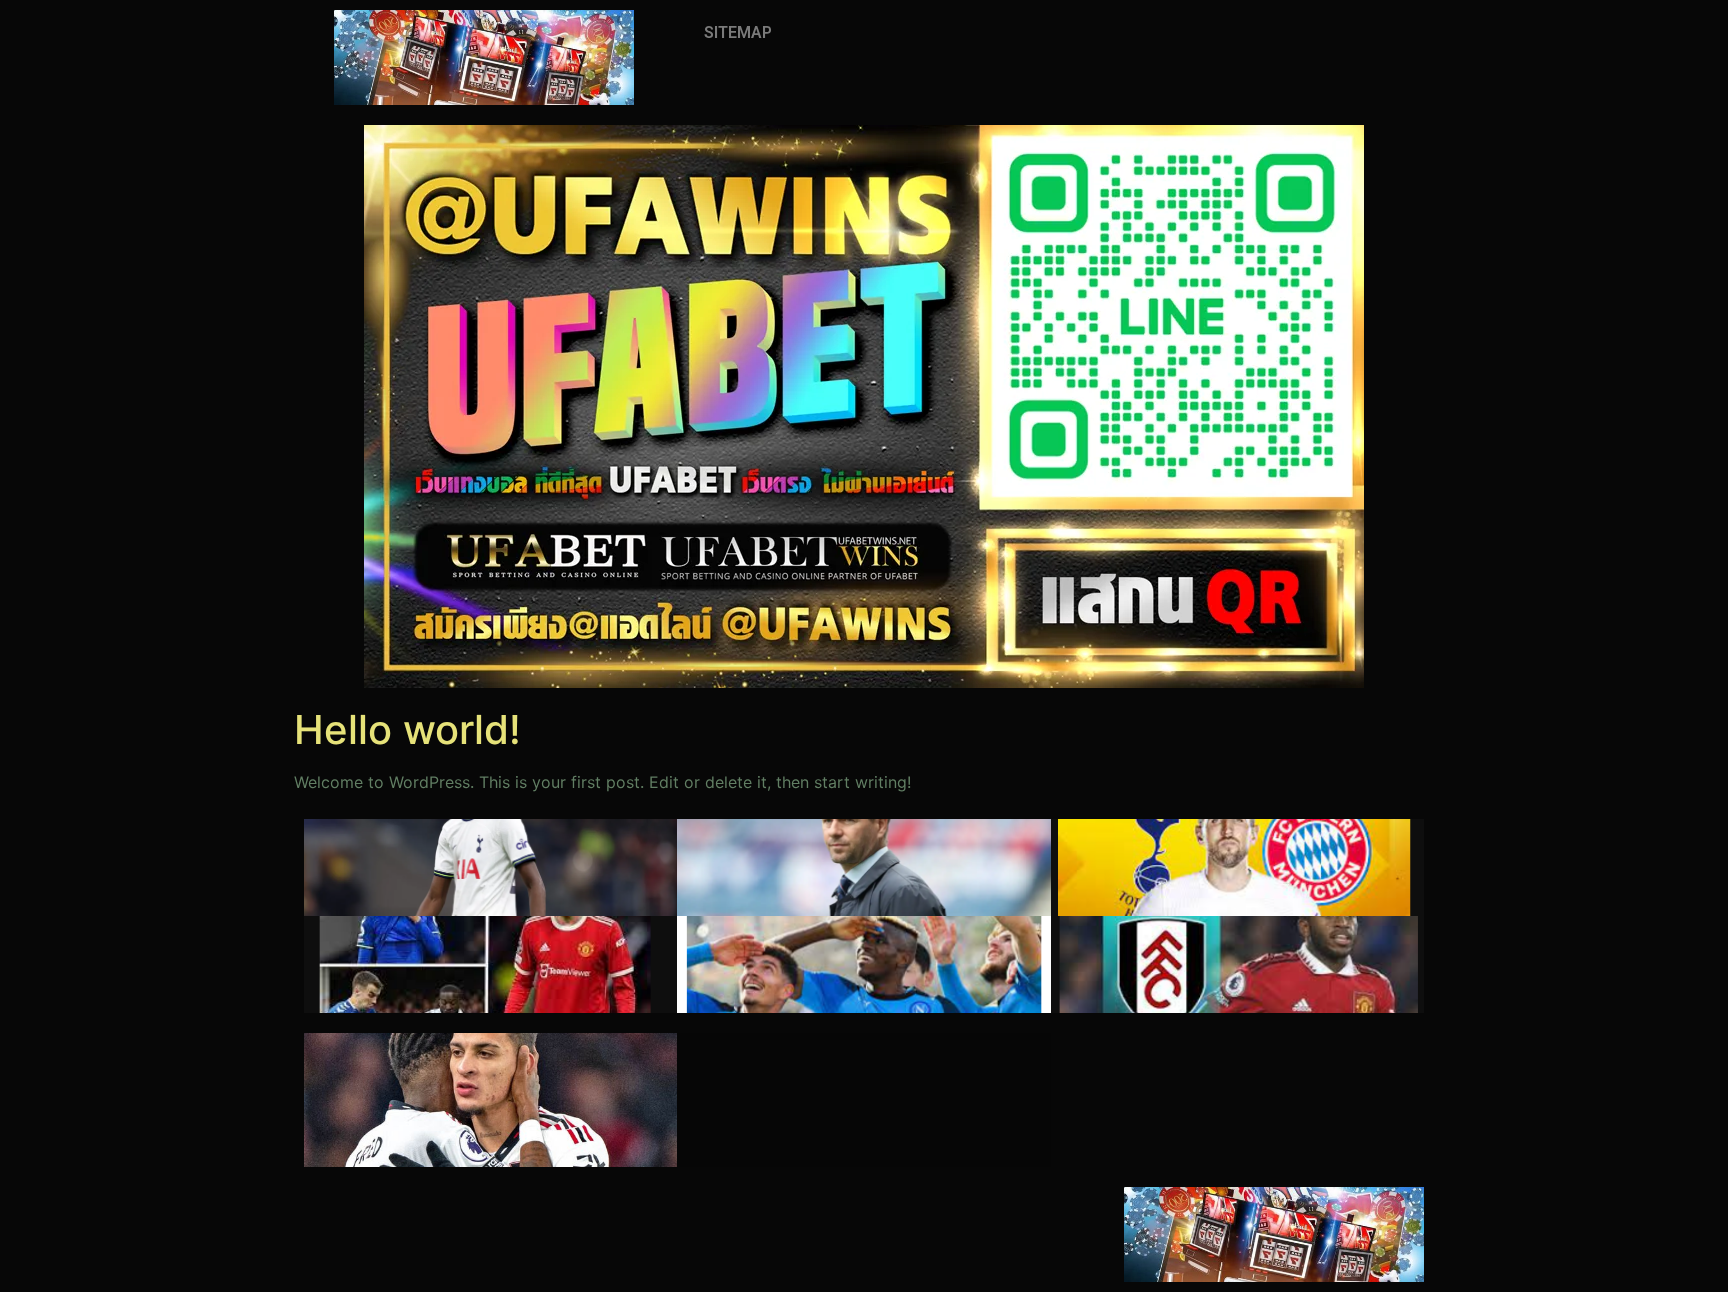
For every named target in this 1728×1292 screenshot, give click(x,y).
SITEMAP (738, 32)
